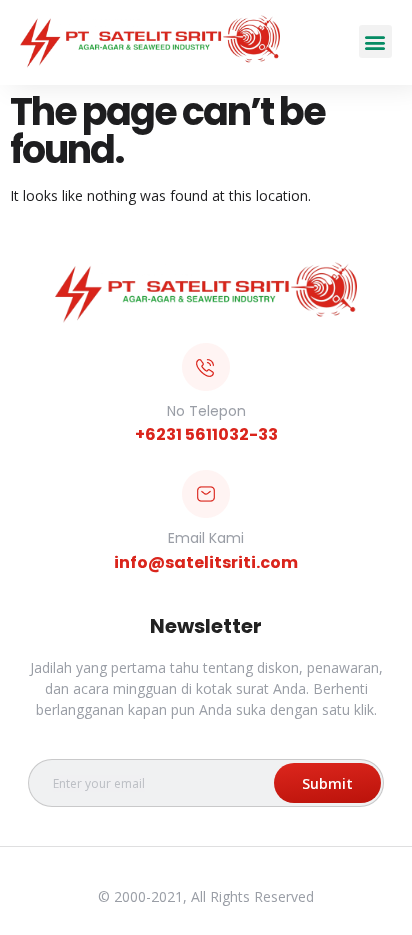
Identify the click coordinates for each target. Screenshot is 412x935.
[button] (375, 41)
